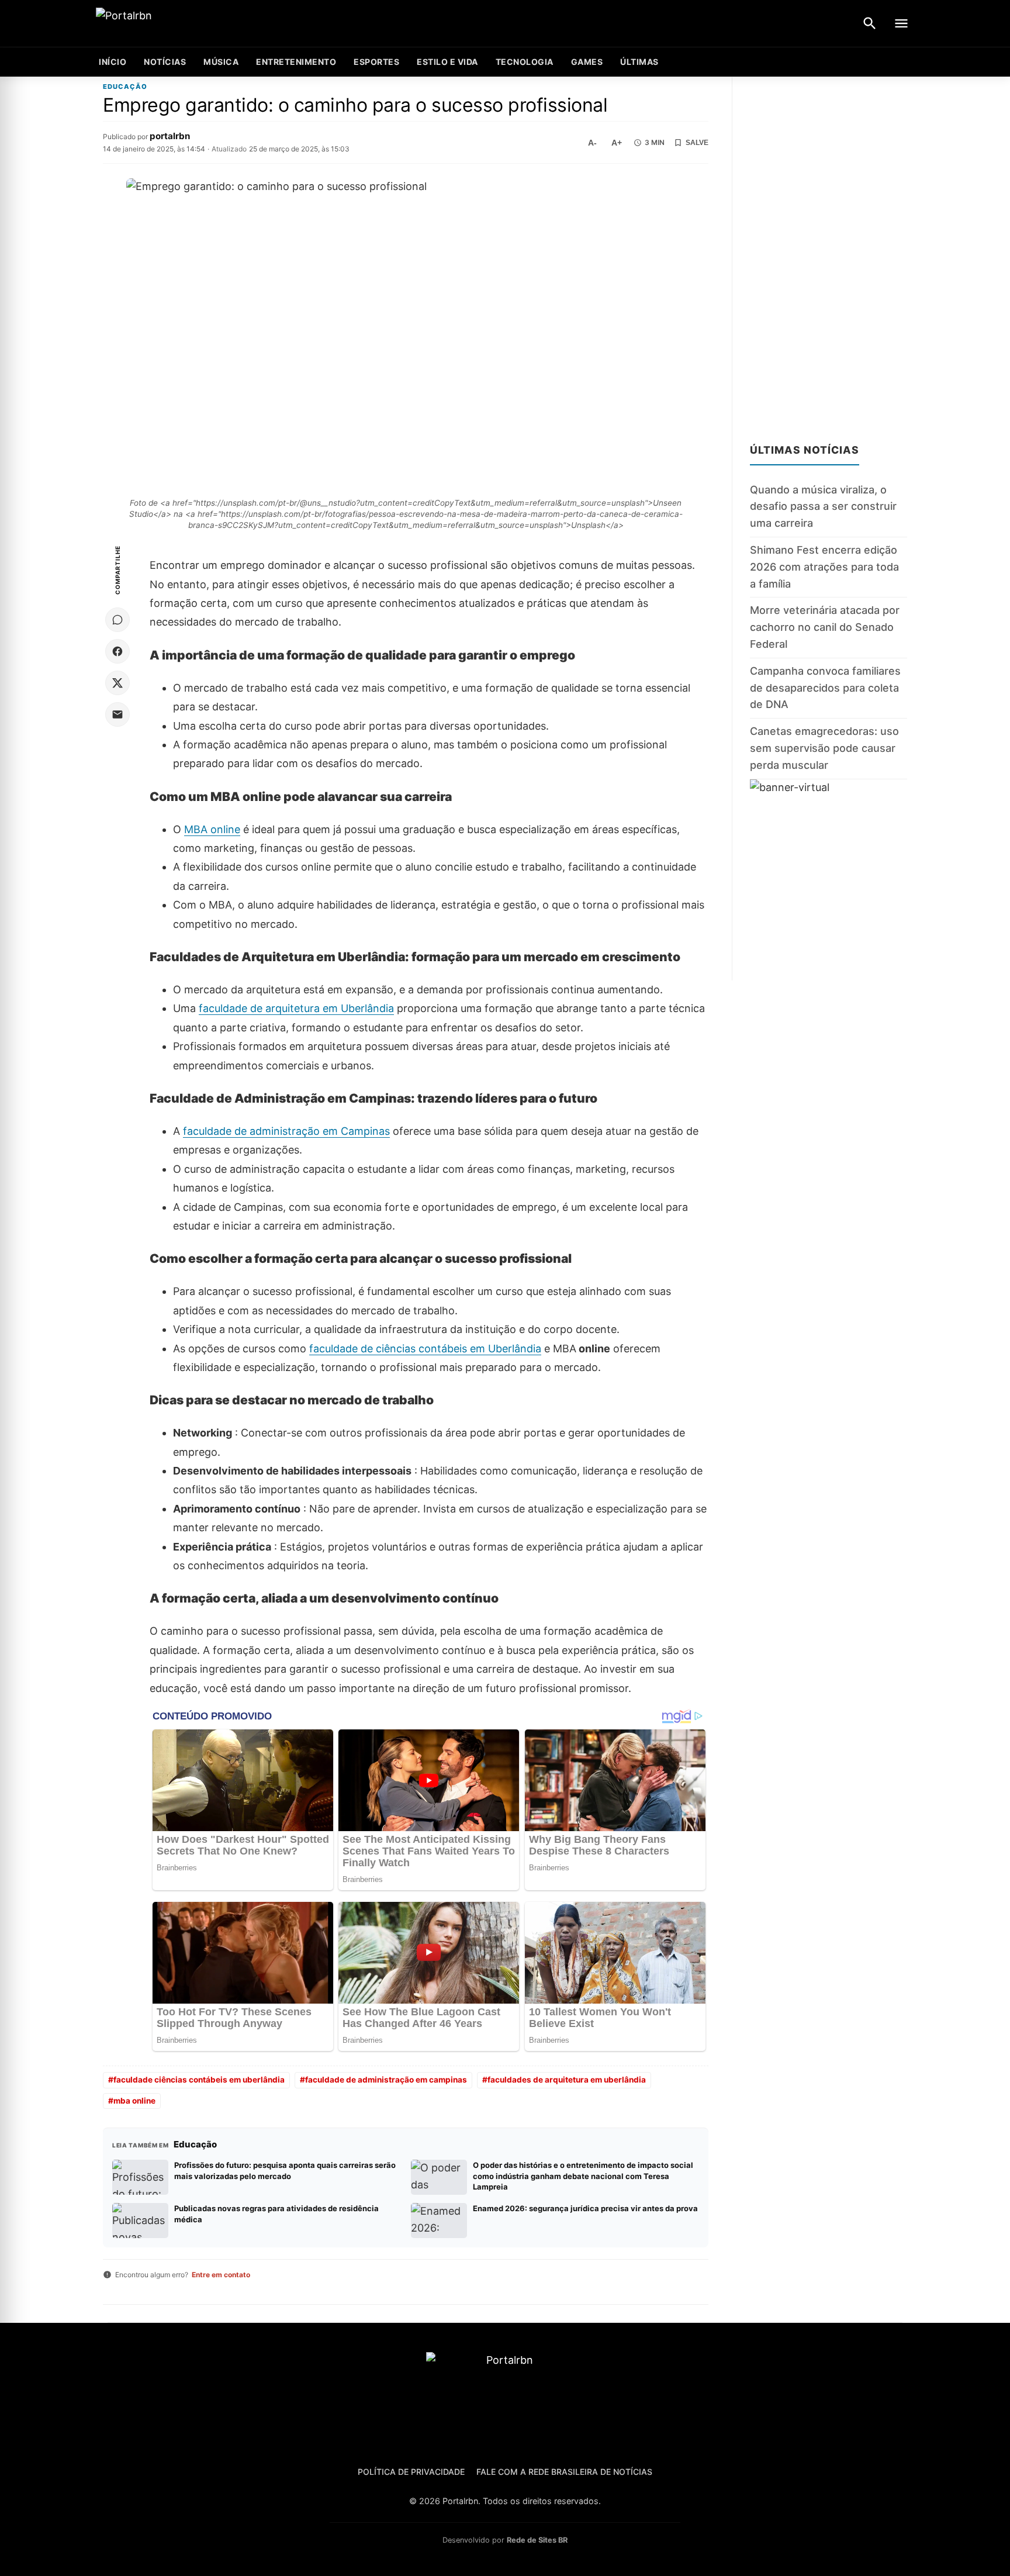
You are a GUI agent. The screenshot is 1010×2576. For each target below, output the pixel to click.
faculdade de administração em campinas (386, 2080)
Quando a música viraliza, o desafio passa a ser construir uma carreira (823, 507)
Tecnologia (525, 62)
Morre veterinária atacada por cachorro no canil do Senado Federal (825, 627)
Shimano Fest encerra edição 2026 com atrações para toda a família (824, 567)
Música (221, 62)
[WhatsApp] (117, 620)
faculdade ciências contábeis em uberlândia (199, 2080)
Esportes (376, 62)
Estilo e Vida (447, 62)
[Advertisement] (829, 253)
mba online (134, 2101)
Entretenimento (296, 62)
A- (592, 143)
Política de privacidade (411, 2472)
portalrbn (170, 136)
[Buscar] (870, 23)
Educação (125, 87)
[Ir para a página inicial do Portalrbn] (169, 24)
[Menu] (901, 23)
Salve (697, 143)
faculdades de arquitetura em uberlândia (567, 2080)
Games (587, 62)
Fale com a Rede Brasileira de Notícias (564, 2472)
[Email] (117, 714)
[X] (117, 683)
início (113, 62)
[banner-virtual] (829, 880)
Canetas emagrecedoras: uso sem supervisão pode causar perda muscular (824, 748)
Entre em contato (221, 2275)
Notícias (165, 62)
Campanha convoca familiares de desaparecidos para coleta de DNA (825, 688)
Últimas (639, 62)
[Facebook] (117, 651)
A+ (617, 143)
